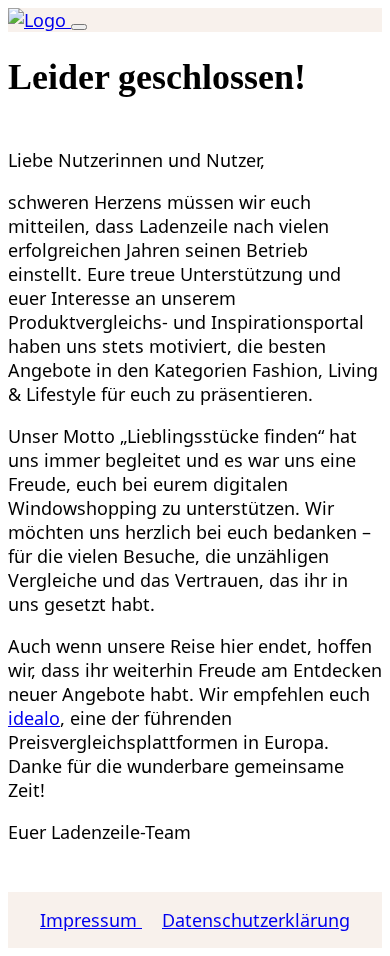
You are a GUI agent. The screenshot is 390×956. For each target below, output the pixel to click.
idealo (34, 718)
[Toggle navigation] (79, 27)
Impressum (91, 920)
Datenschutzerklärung (256, 920)
